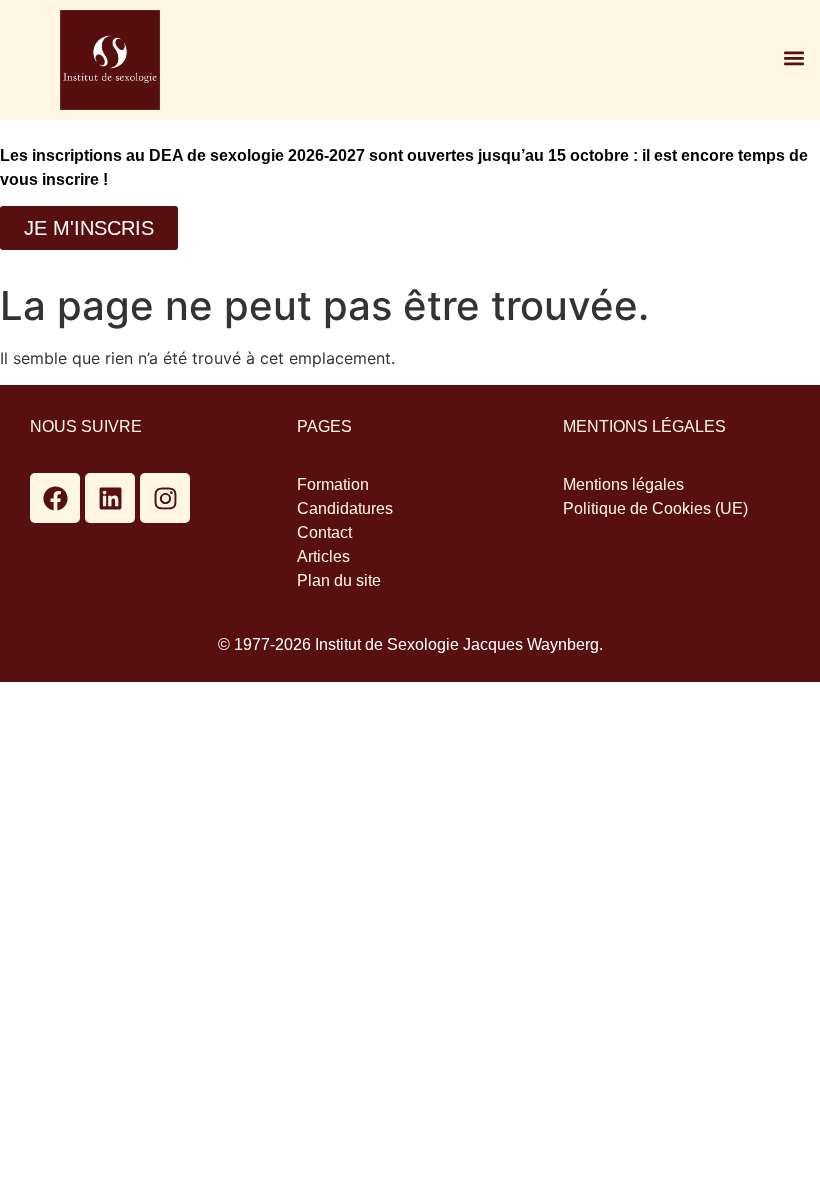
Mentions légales (623, 484)
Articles (323, 556)
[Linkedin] (110, 498)
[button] (793, 57)
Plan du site (339, 580)
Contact (324, 532)
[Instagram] (165, 498)
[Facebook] (55, 498)
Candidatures (345, 508)
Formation (333, 484)
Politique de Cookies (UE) (655, 508)
